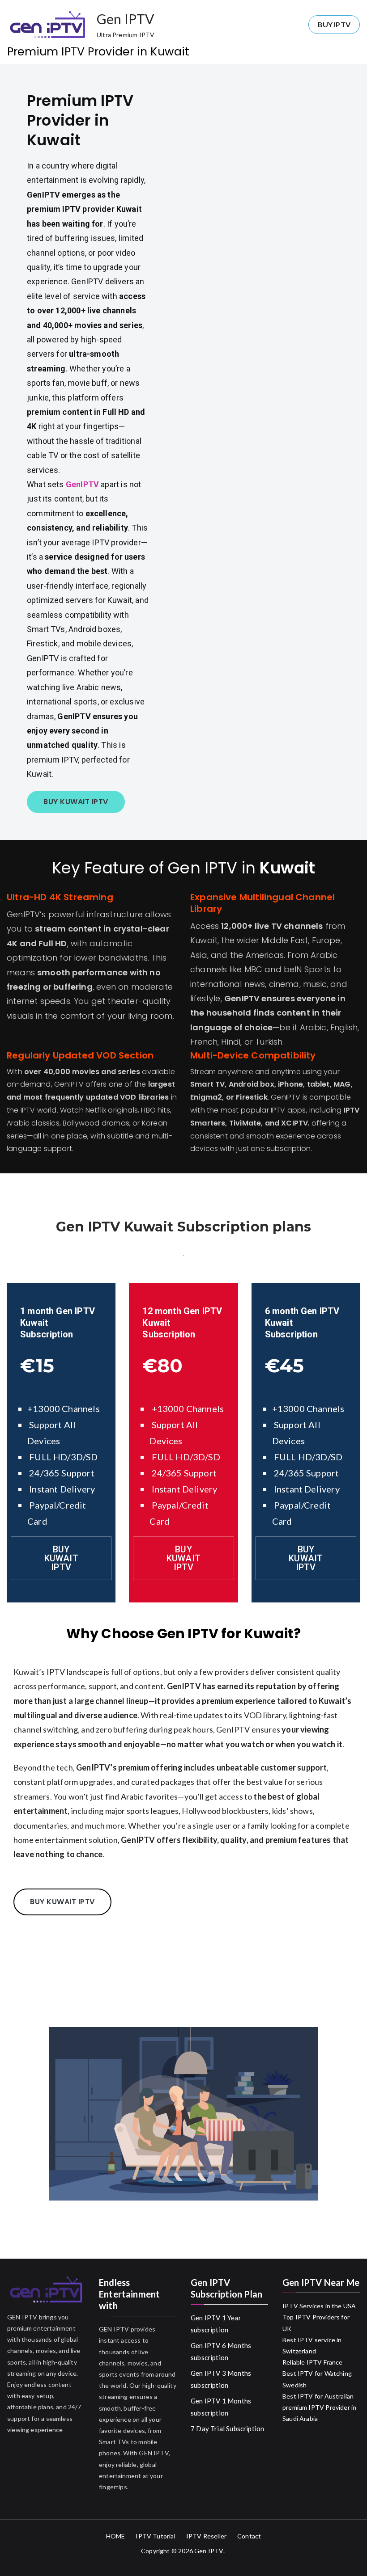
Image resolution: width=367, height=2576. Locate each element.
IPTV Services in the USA (319, 2306)
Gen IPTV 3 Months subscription (221, 2379)
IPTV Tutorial (155, 2536)
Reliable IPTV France (313, 2362)
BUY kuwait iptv (61, 1558)
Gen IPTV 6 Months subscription (221, 2351)
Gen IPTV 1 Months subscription (221, 2407)
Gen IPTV (125, 19)
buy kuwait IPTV (76, 802)
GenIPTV (83, 484)
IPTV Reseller (206, 2536)
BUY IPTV (334, 24)
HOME (116, 2536)
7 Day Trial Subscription (227, 2428)
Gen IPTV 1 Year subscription (216, 2324)
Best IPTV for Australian (318, 2396)
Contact (249, 2536)
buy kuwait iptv (62, 1902)
